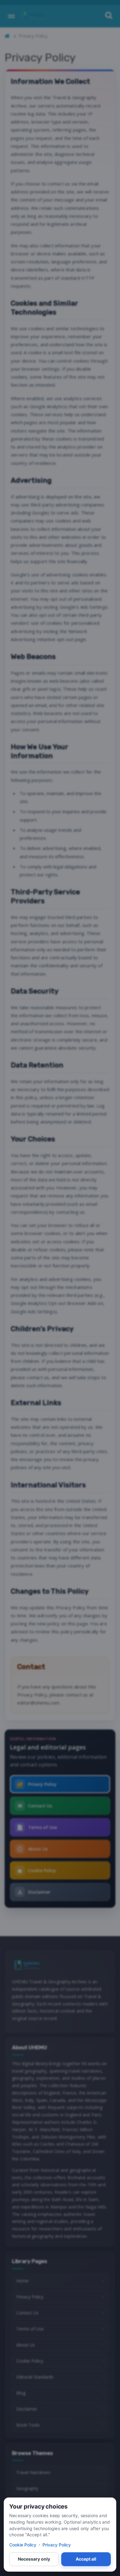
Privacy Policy (57, 2545)
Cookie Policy (23, 2545)
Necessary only (34, 2559)
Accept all (86, 2559)
